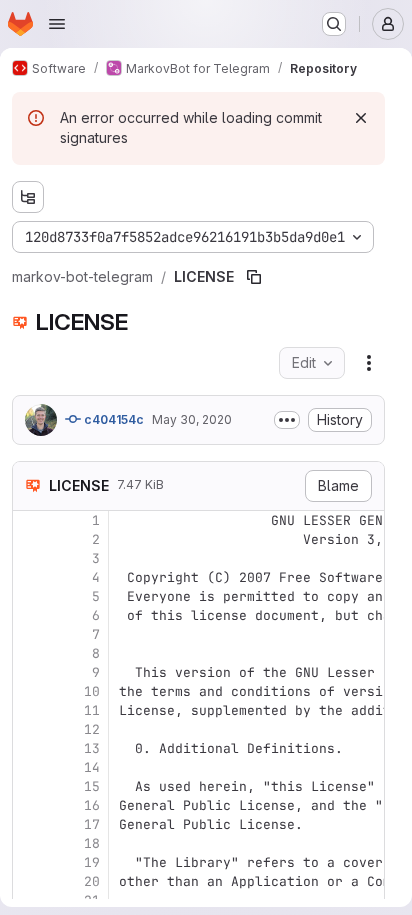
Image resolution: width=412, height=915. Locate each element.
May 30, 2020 (192, 419)
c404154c (112, 419)
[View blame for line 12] (30, 729)
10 (92, 691)
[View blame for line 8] (30, 653)
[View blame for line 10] (30, 691)
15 (92, 786)
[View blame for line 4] (30, 577)
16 (92, 805)
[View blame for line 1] (30, 520)
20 (92, 881)
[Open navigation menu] (57, 24)
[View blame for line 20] (30, 881)
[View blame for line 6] (30, 615)
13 (92, 748)
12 (92, 729)
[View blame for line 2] (30, 539)
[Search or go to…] (334, 24)
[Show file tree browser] (28, 197)
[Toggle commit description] (287, 420)
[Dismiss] (361, 118)
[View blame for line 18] (30, 843)
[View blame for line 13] (30, 748)
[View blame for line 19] (30, 862)
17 (92, 824)
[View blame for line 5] (30, 596)
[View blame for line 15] (30, 786)
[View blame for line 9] (30, 672)
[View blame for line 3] (30, 558)
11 (92, 710)
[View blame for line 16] (30, 805)
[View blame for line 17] (30, 824)
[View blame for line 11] (30, 710)
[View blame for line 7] (30, 634)
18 (92, 843)
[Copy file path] (254, 277)
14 (92, 767)
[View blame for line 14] (30, 767)
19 (92, 862)
